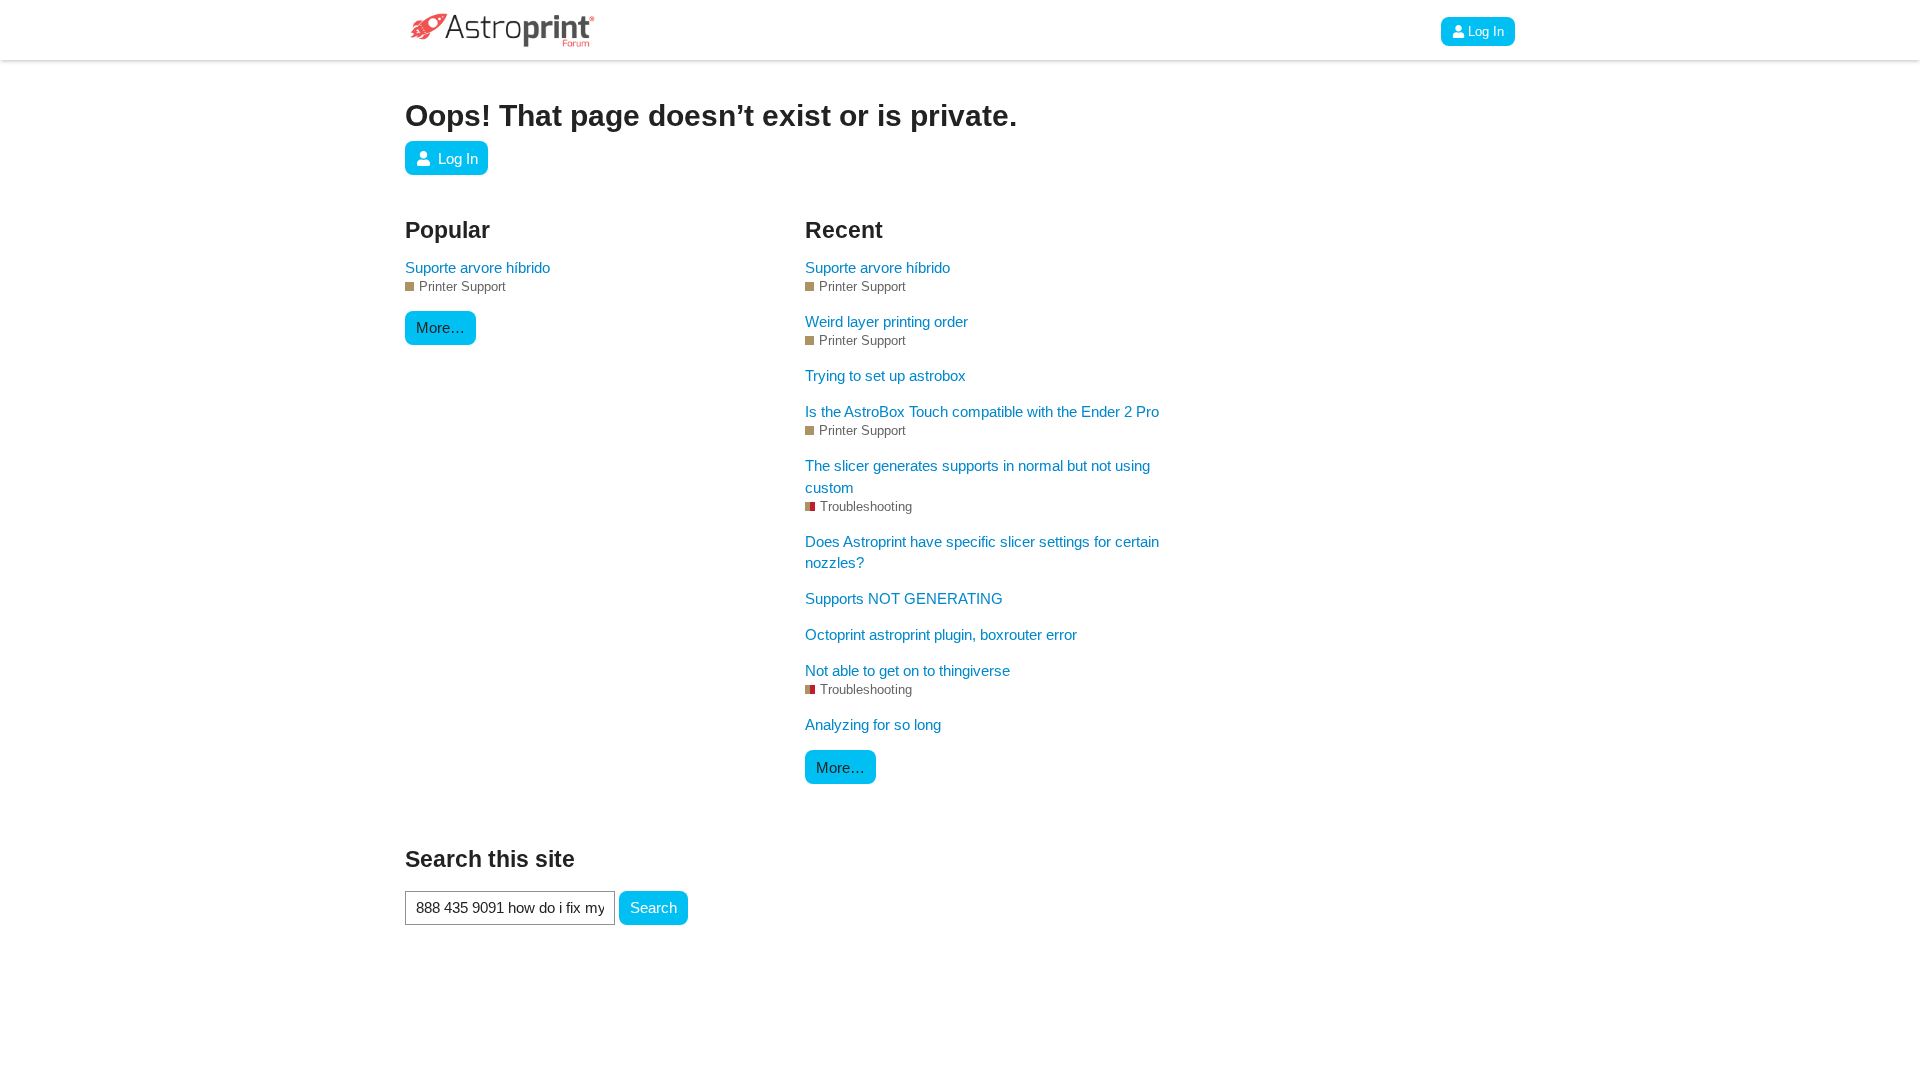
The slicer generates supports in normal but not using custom (977, 476)
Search (653, 907)
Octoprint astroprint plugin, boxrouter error (941, 634)
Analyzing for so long (873, 724)
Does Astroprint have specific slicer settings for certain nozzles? (982, 552)
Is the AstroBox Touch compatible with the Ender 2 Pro (982, 411)
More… (440, 327)
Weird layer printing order (886, 321)
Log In (1486, 31)
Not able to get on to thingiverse (907, 670)
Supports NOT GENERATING (904, 598)
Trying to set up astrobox (885, 375)
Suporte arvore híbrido (477, 267)
